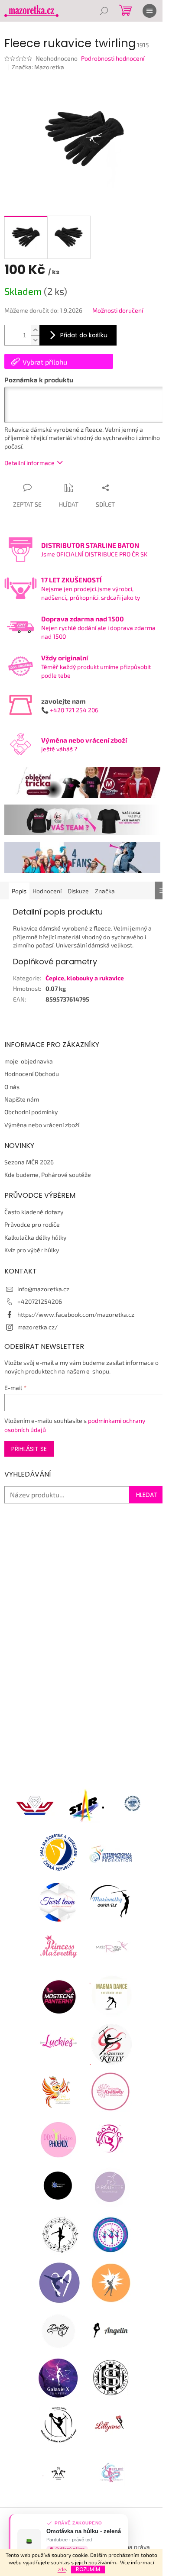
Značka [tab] (105, 891)
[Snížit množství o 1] (35, 340)
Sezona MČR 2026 (29, 1162)
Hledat (147, 1495)
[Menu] (149, 11)
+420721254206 (40, 1301)
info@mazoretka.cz (43, 1289)
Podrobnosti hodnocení (113, 58)
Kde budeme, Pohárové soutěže (48, 1175)
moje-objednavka (29, 1061)
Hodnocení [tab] (47, 891)
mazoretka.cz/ (37, 1327)
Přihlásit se (29, 1449)
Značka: (38, 67)
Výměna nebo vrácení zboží (42, 1125)
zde (62, 2569)
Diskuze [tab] (78, 891)
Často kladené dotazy (34, 1212)
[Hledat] (104, 11)
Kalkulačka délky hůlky (35, 1237)
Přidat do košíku (84, 335)
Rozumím (88, 2569)
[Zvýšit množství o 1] (35, 330)
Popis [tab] (19, 891)
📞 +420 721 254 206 (70, 710)
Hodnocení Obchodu (32, 1074)
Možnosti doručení (118, 310)
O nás (12, 1087)
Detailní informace (29, 463)
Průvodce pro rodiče (32, 1224)
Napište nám (22, 1099)
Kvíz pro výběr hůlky (32, 1250)
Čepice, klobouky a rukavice (85, 978)
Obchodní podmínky (31, 1112)
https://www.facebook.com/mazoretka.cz (76, 1314)
